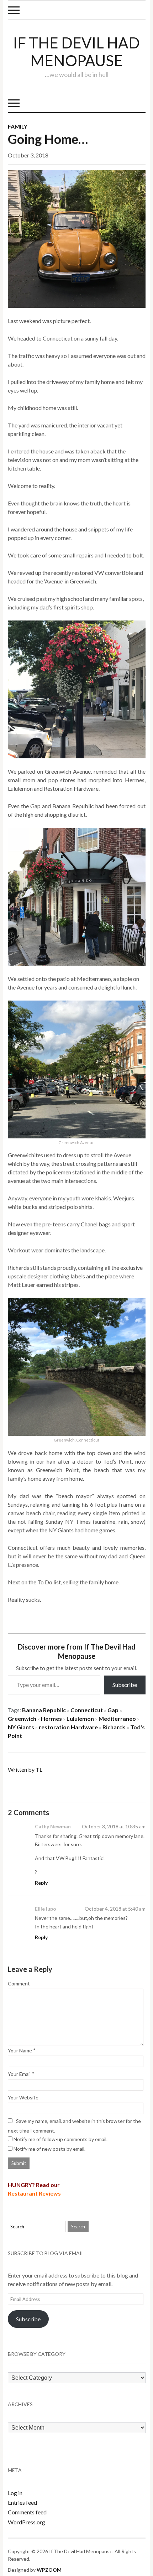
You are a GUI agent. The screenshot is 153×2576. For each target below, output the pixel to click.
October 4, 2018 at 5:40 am (115, 1909)
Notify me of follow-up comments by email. (60, 2139)
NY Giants (21, 1727)
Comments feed (27, 2512)
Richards (114, 1727)
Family (18, 126)
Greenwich (22, 1718)
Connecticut (87, 1710)
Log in (15, 2493)
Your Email (19, 2074)
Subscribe (125, 1685)
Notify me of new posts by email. (49, 2149)
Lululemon (80, 1718)
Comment (19, 1983)
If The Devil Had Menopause (76, 52)
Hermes (51, 1718)
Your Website (23, 2097)
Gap (113, 1710)
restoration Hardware (68, 1727)
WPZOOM (49, 2570)
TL (39, 1769)
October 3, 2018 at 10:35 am (114, 1826)
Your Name (20, 2050)
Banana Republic (44, 1710)
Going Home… (48, 139)
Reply (41, 1883)
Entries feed (22, 2502)
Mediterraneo (117, 1718)
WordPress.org (27, 2522)
